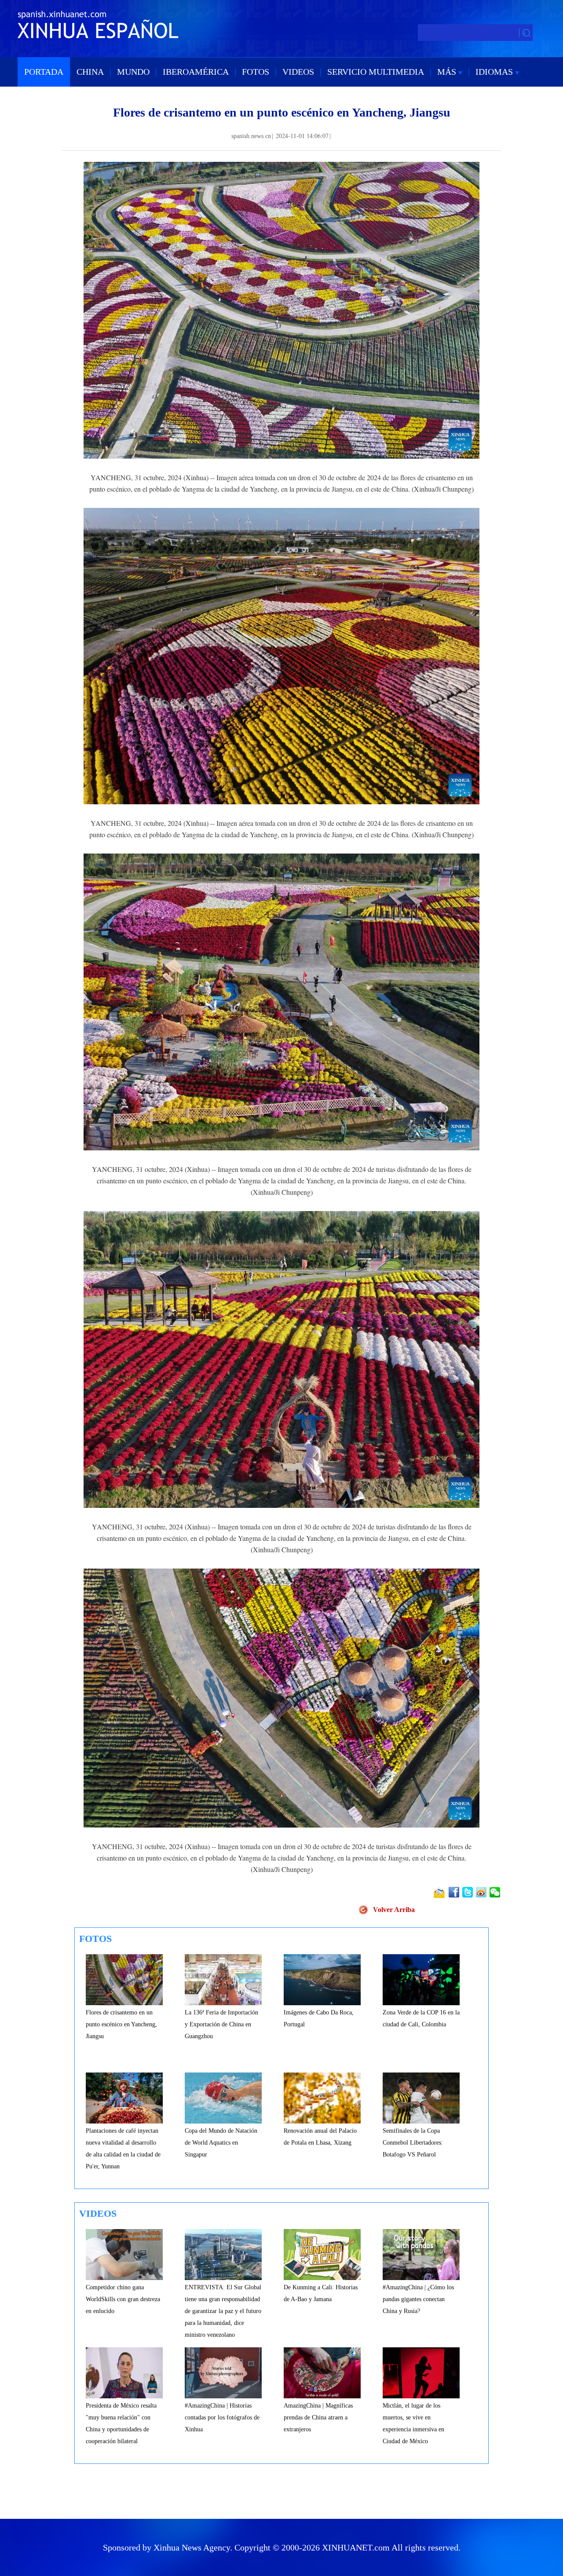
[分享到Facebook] (455, 1892)
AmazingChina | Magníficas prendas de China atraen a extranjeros (318, 2417)
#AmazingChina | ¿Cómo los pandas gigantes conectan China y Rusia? (418, 2299)
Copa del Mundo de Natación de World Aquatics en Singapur (221, 2143)
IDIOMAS (495, 72)
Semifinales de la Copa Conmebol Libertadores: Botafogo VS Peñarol (413, 2143)
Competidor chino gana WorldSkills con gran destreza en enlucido (123, 2299)
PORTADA (44, 72)
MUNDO (133, 72)
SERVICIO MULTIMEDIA (376, 72)
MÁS (448, 72)
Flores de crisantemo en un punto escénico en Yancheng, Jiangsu (121, 2024)
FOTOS (256, 72)
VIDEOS (298, 72)
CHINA (90, 72)
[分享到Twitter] (468, 1892)
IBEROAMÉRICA (196, 72)
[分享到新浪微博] (482, 1892)
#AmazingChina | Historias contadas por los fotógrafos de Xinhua (222, 2417)
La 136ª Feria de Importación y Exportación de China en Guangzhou (221, 2024)
